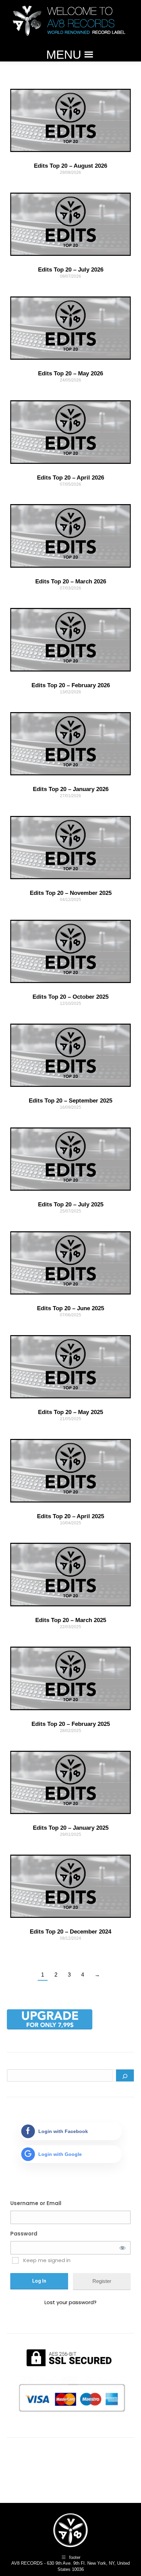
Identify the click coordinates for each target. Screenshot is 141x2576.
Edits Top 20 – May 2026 (70, 373)
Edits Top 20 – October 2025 (70, 997)
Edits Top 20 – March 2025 (71, 1620)
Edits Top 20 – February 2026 (71, 685)
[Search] (125, 2075)
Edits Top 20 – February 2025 (71, 1724)
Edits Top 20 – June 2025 (70, 1308)
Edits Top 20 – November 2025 (71, 893)
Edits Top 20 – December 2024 (70, 1932)
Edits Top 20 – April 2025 (70, 1516)
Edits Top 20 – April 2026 (70, 478)
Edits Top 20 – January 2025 (71, 1828)
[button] (64, 55)
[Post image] (70, 120)
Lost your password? (70, 2302)
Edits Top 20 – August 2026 (70, 166)
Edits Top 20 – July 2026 (71, 270)
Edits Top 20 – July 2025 (71, 1204)
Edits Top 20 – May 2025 (70, 1412)
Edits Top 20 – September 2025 (70, 1101)
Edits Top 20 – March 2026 (71, 581)
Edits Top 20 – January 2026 (71, 789)
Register (102, 2281)
